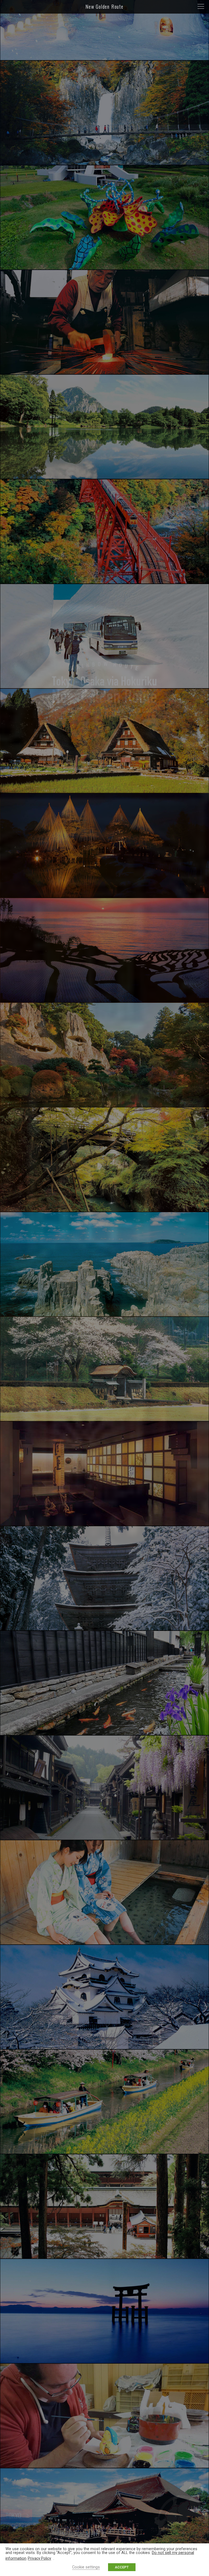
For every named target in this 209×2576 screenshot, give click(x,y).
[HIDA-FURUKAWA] (104, 1733)
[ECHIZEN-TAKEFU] (104, 1524)
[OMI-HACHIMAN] (104, 2152)
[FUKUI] (104, 1419)
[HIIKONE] (104, 2047)
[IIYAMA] (104, 58)
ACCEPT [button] (122, 2567)
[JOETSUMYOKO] (104, 163)
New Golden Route (104, 7)
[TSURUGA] (104, 1628)
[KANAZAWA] (104, 896)
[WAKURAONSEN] (104, 1000)
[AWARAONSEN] (104, 1314)
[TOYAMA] (104, 686)
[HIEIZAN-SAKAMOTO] (104, 2256)
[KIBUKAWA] (104, 2466)
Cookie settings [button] (86, 2567)
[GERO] (104, 1942)
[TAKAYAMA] (104, 1838)
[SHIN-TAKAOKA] (104, 791)
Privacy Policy (39, 2558)
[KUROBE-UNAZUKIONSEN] (104, 581)
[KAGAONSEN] (104, 1210)
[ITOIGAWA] (104, 477)
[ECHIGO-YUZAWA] (104, 267)
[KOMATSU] (104, 1105)
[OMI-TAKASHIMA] (104, 2361)
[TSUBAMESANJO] (104, 372)
